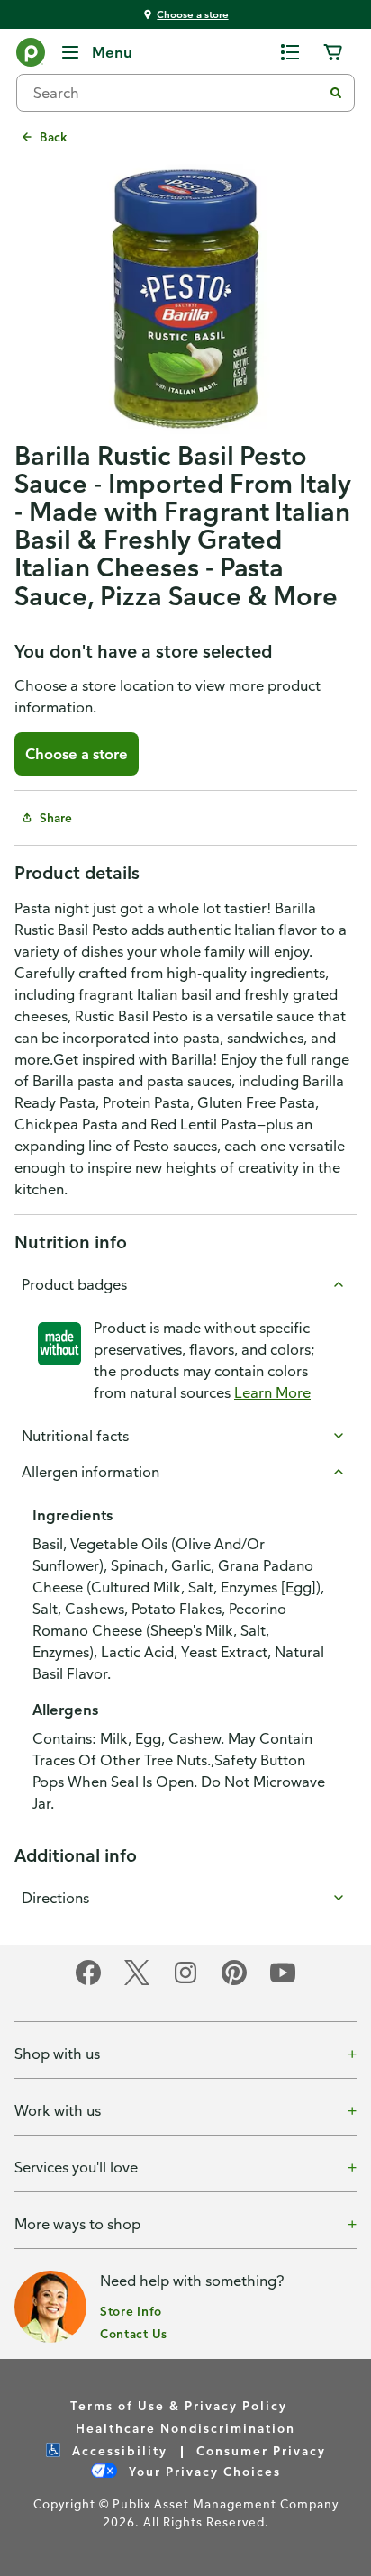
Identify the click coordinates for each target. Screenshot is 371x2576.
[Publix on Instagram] (185, 1982)
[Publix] (31, 56)
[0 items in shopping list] (290, 52)
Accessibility (118, 2450)
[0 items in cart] (333, 52)
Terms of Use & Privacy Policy (179, 2405)
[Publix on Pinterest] (234, 1982)
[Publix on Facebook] (88, 1982)
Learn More (272, 1392)
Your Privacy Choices (203, 2471)
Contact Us (134, 2333)
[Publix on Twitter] (137, 1982)
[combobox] (176, 93)
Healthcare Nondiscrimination (185, 2428)
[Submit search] (336, 93)
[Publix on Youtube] (283, 1982)
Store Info (131, 2311)
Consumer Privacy (261, 2450)
